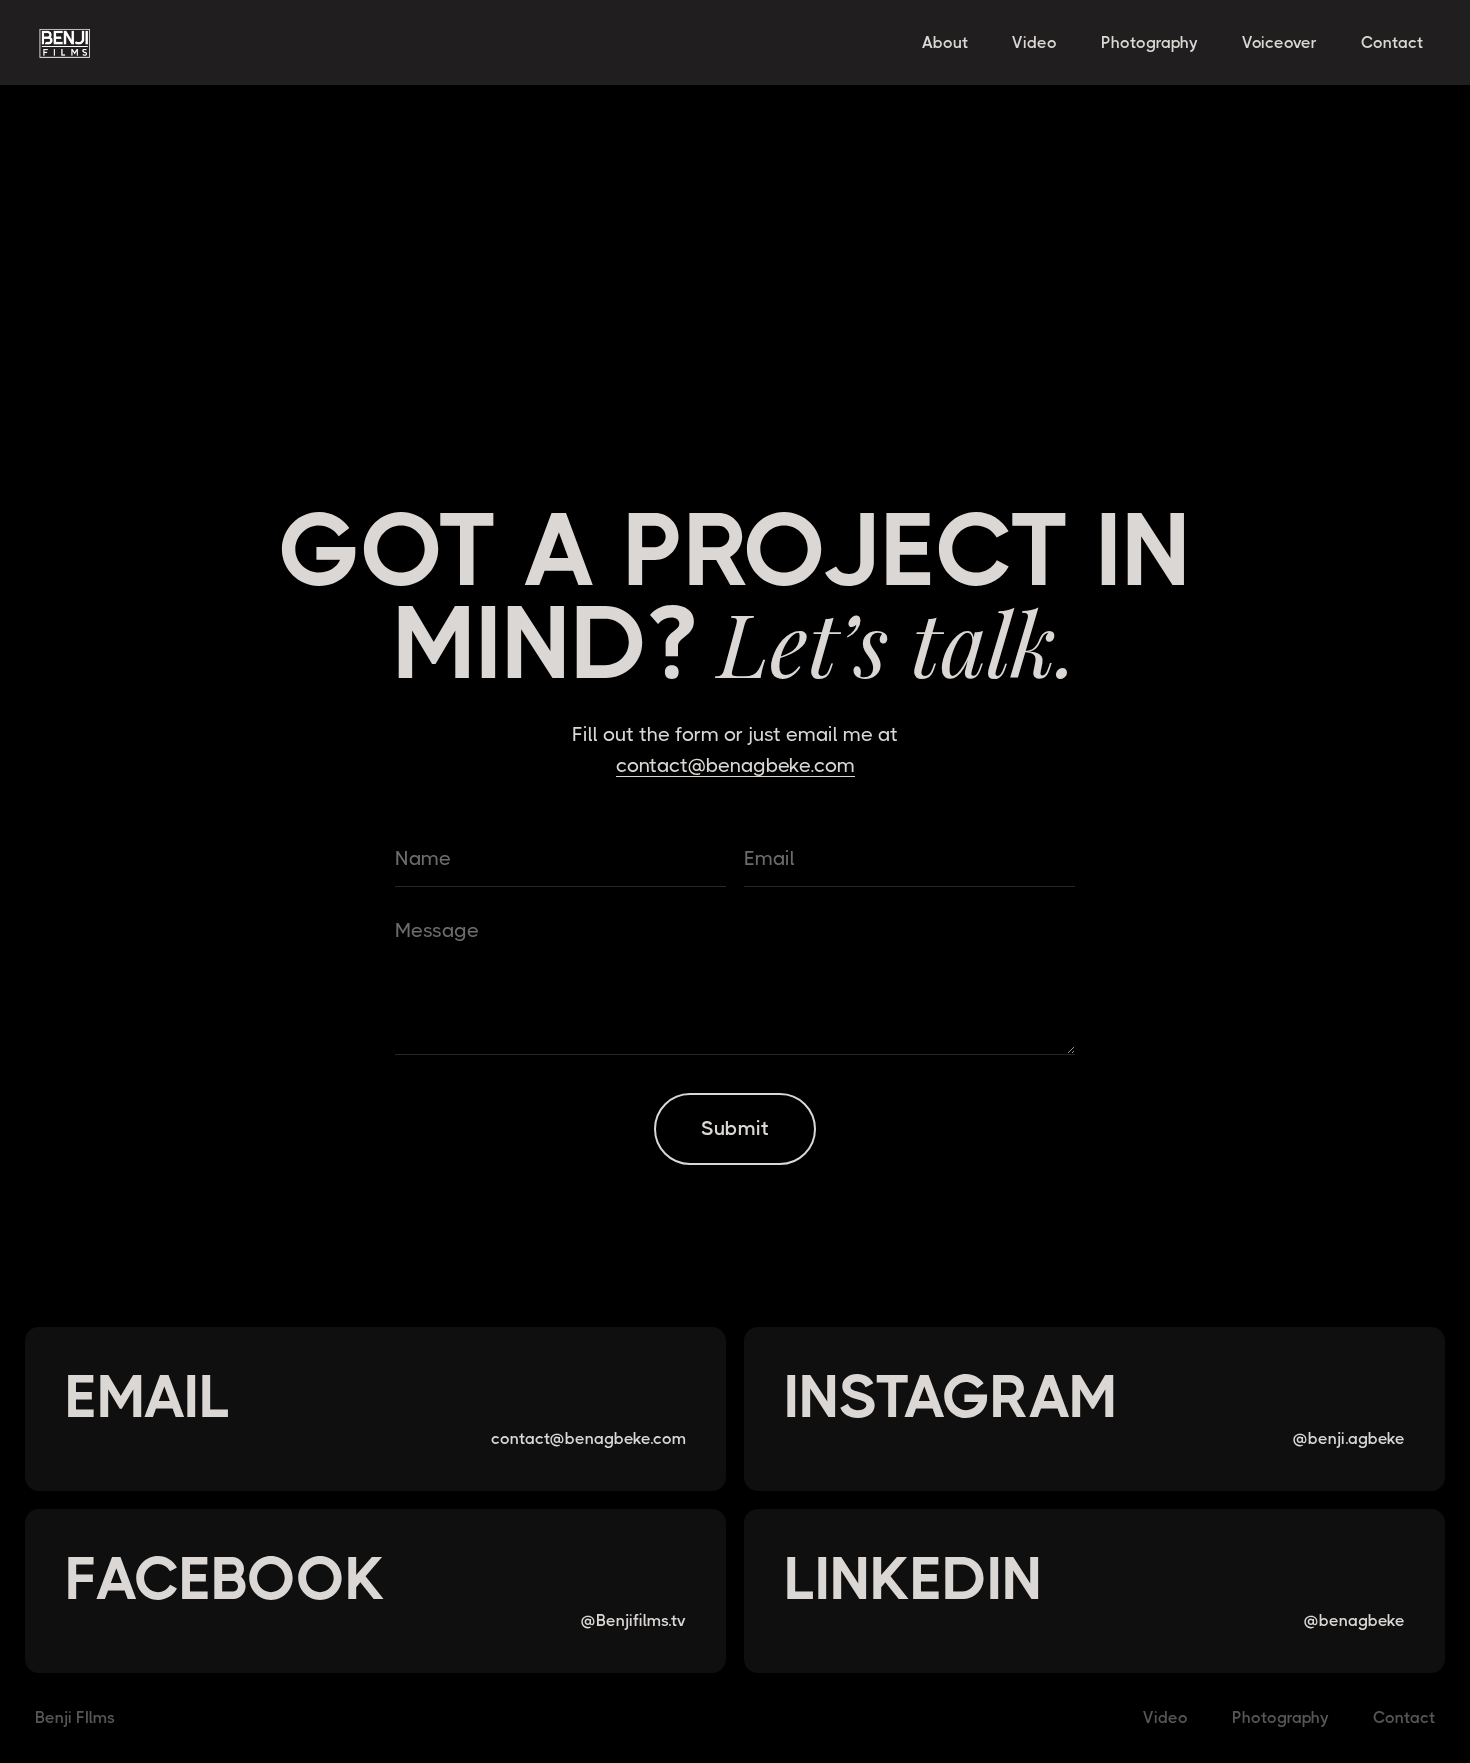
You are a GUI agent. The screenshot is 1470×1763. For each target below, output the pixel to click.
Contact (1392, 42)
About (945, 42)
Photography (1149, 42)
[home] (100, 42)
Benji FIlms (75, 1717)
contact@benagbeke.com (735, 765)
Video (1034, 42)
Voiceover (1279, 42)
